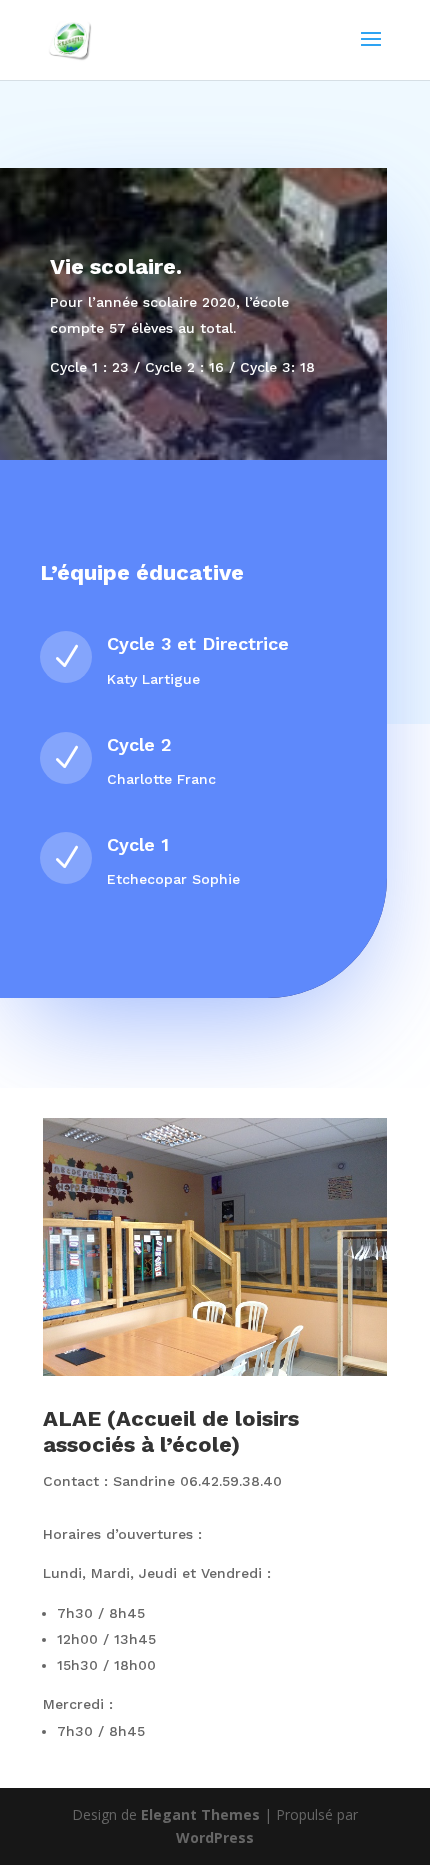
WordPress (215, 1837)
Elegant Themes (200, 1814)
